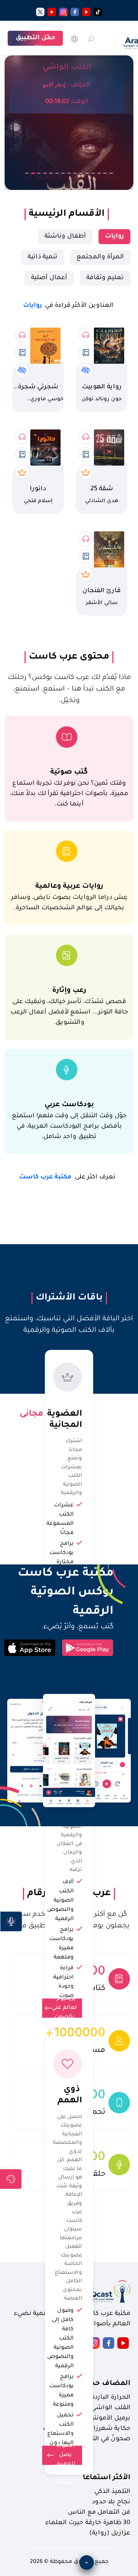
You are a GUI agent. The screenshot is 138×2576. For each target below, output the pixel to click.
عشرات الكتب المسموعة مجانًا (60, 1519)
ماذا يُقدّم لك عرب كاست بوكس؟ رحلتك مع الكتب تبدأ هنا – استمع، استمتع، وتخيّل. (69, 689)
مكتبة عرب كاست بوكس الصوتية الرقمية (59, 1593)
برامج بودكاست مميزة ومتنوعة (62, 2391)
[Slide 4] (45, 173)
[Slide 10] (81, 173)
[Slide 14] (105, 173)
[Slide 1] (27, 173)
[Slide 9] (75, 173)
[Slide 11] (87, 173)
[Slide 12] (93, 173)
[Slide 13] (99, 173)
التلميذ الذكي (112, 2492)
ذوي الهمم (69, 2096)
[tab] (114, 237)
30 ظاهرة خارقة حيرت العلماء (88, 2523)
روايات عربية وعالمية (69, 886)
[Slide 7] (63, 173)
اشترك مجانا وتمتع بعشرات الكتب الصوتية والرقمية (71, 1467)
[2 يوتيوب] (52, 12)
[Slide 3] (39, 173)
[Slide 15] (111, 173)
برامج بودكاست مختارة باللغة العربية (62, 1563)
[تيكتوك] (98, 12)
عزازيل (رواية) (110, 2533)
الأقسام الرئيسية (67, 214)
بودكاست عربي (69, 1105)
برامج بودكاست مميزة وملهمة (62, 1944)
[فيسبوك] (75, 12)
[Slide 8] (69, 173)
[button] (11, 1921)
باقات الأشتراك (69, 1298)
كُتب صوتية (69, 772)
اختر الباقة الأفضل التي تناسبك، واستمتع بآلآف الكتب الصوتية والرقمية (69, 1325)
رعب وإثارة (69, 991)
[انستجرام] (63, 12)
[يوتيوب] (86, 12)
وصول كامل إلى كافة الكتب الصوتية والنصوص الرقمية (60, 2339)
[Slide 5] (51, 173)
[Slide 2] (33, 173)
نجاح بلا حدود (111, 2502)
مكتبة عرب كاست (67, 1177)
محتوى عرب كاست (69, 657)
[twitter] (40, 12)
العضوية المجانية (63, 1414)
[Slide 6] (57, 173)
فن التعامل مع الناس (99, 2513)
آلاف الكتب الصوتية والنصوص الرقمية (60, 1901)
